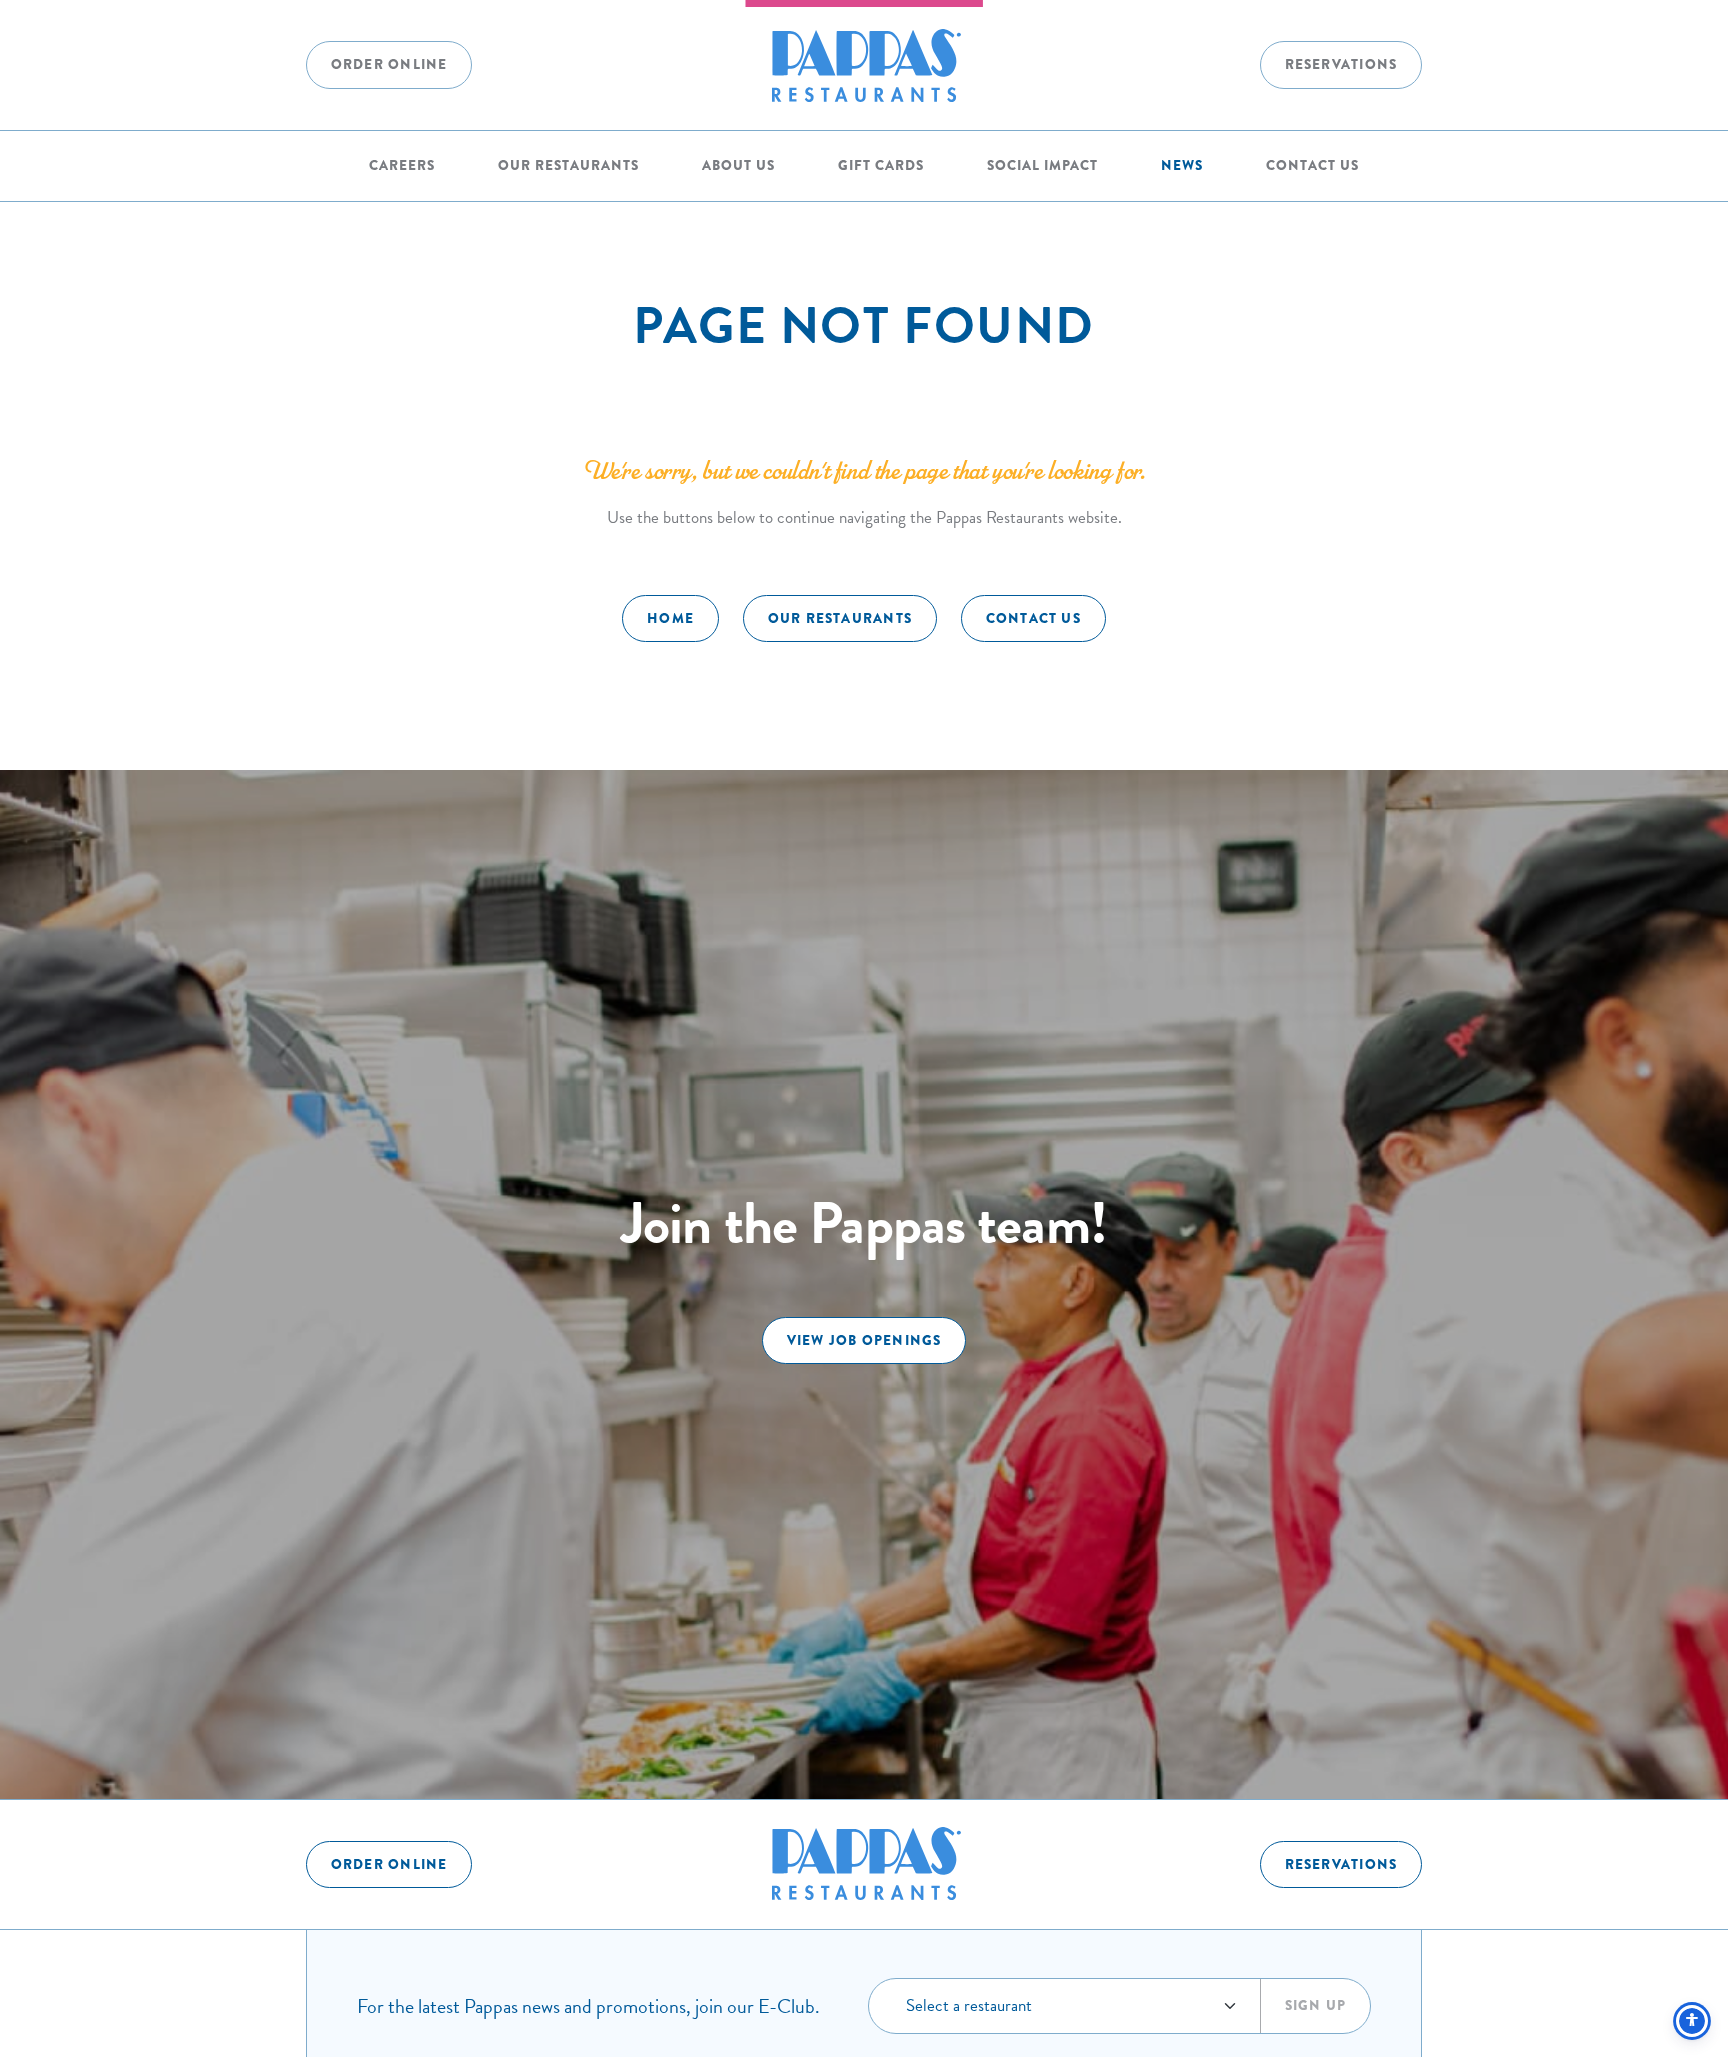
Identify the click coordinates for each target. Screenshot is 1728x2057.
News (1182, 165)
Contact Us (1312, 165)
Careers (402, 165)
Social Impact (1042, 165)
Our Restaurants (568, 165)
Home (670, 618)
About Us (738, 165)
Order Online (389, 64)
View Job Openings (864, 1340)
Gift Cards (881, 165)
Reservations (1341, 64)
